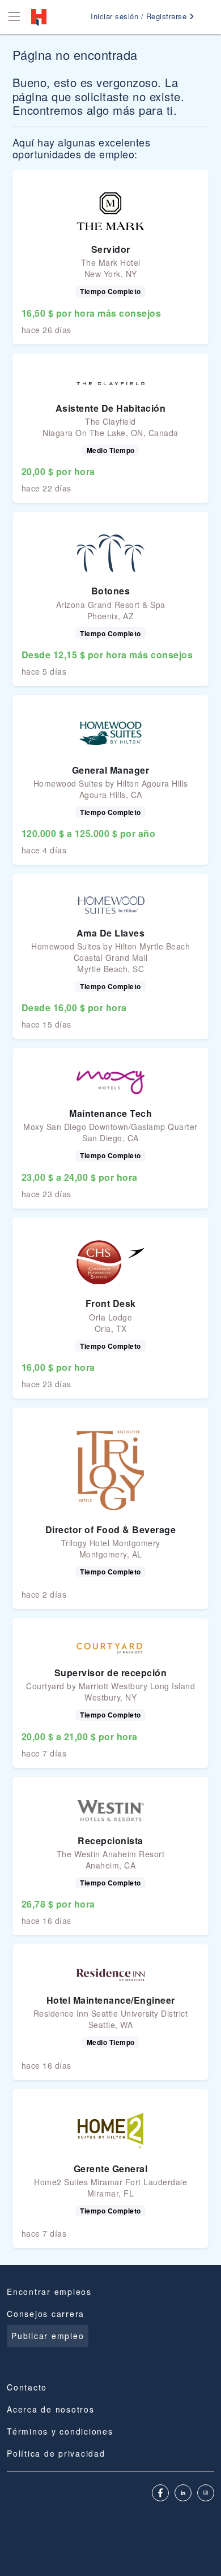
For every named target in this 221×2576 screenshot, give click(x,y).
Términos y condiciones (60, 2431)
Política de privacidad (56, 2453)
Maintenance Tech (110, 1113)
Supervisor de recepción (111, 1673)
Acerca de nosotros (51, 2409)
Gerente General (111, 2169)
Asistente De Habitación (111, 408)
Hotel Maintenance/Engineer (111, 2000)
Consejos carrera (46, 2314)
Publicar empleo (48, 2336)
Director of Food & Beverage (111, 1529)
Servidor (111, 249)
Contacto (27, 2387)
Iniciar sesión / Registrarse (140, 16)
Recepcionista (110, 1841)
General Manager (111, 770)
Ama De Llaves (111, 933)
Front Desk (111, 1303)
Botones (111, 591)
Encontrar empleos (49, 2292)
